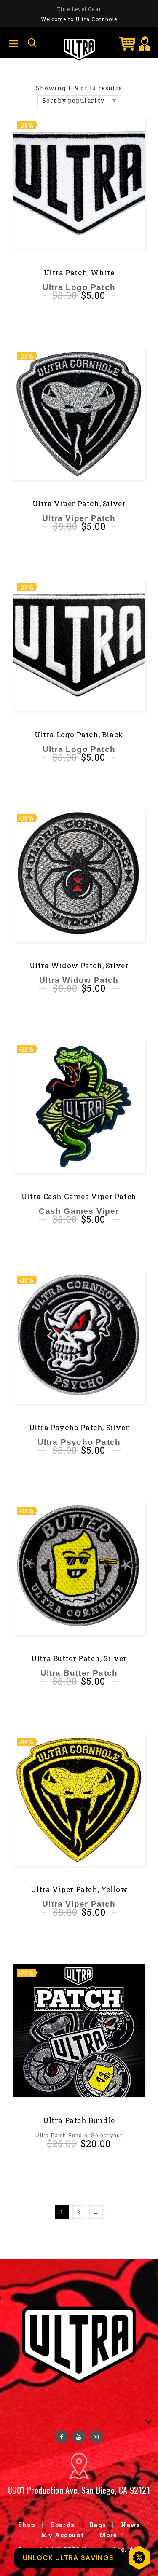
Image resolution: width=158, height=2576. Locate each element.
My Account (62, 2535)
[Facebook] (62, 2437)
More (108, 2535)
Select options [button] (79, 2165)
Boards (62, 2525)
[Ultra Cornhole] (79, 49)
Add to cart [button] (82, 318)
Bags (98, 2525)
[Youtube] (79, 2437)
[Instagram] (96, 2437)
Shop (27, 2525)
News (130, 2525)
